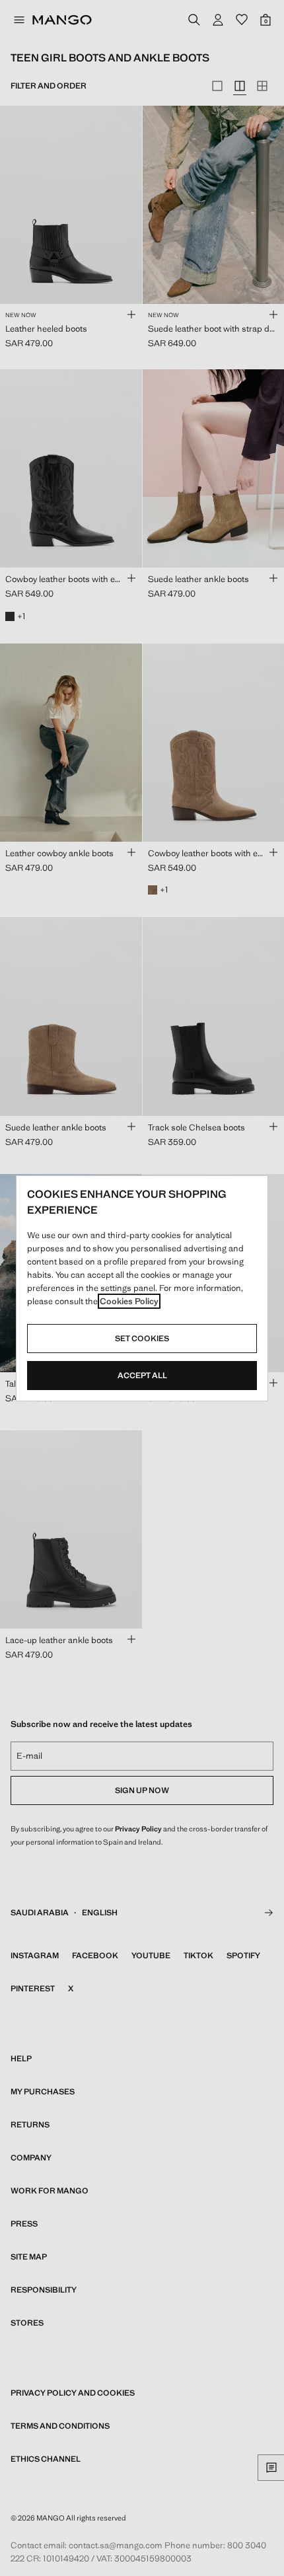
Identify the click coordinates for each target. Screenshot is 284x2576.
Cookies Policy (129, 1301)
